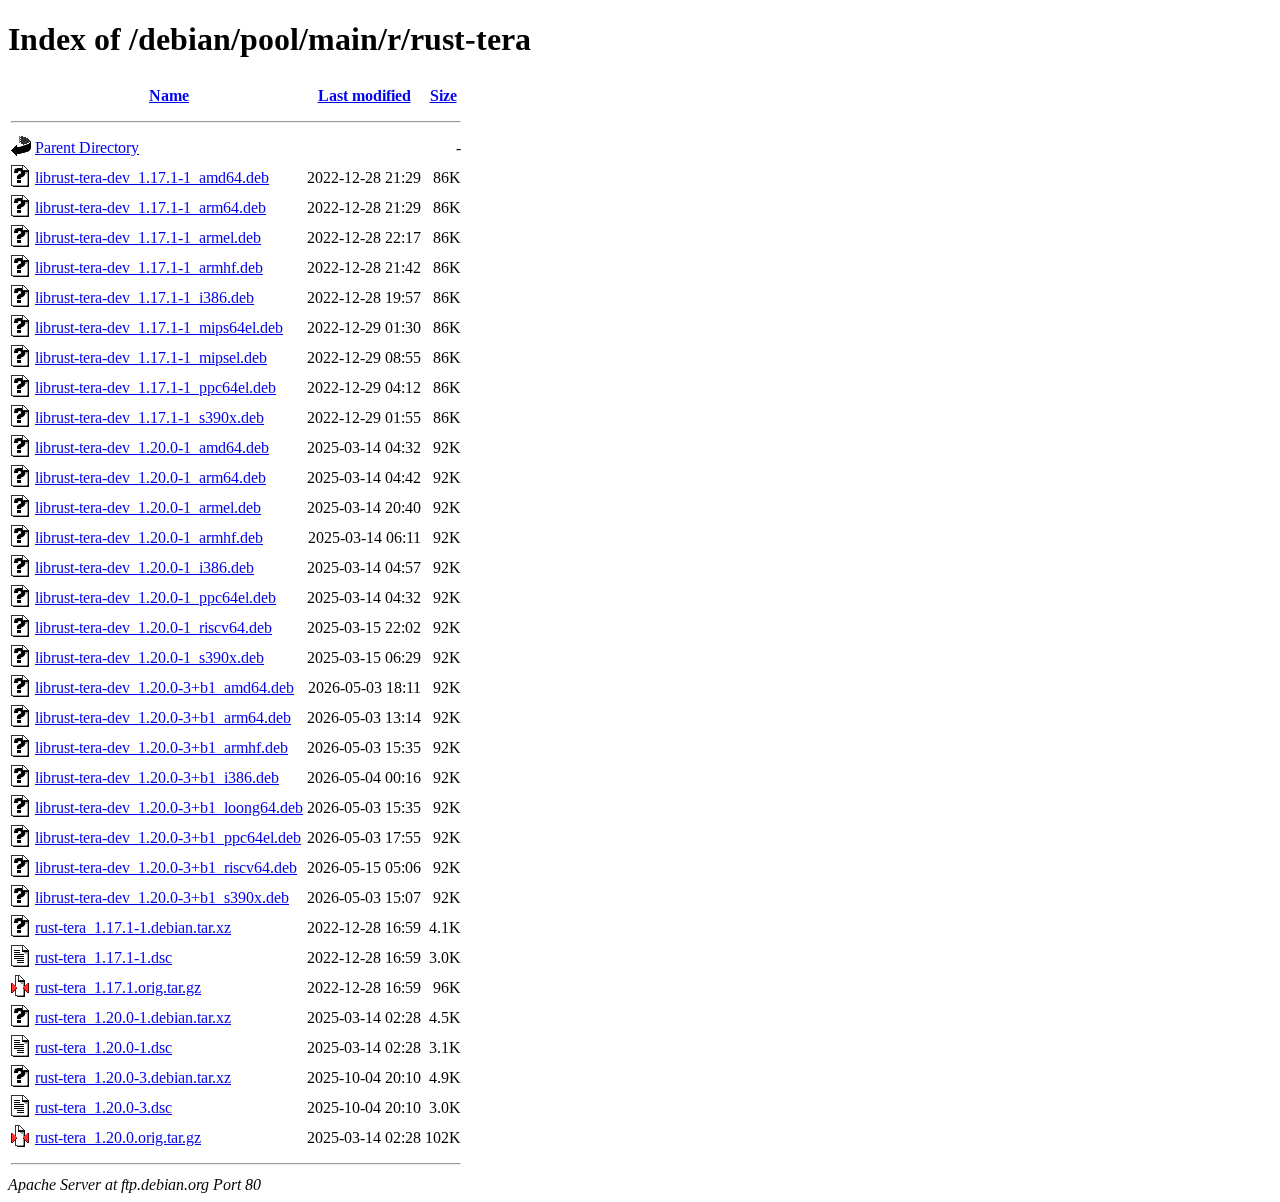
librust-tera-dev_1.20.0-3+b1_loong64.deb (169, 807)
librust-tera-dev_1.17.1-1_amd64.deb (152, 177)
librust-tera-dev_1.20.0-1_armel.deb (148, 507)
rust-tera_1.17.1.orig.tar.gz (118, 987)
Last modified (364, 95)
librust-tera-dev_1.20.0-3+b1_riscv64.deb (166, 867)
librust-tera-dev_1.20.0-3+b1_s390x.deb (162, 897)
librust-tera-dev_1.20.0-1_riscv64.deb (153, 627)
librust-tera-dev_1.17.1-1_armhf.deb (149, 267)
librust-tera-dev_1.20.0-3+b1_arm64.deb (163, 717)
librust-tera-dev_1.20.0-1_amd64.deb (152, 447)
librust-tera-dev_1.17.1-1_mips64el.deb (159, 327)
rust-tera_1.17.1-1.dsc (103, 957)
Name (169, 95)
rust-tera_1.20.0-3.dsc (103, 1107)
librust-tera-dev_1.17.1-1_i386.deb (144, 297)
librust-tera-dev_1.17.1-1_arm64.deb (150, 207)
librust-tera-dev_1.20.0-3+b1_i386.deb (157, 777)
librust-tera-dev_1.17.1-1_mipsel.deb (151, 357)
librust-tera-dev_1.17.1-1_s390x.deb (149, 417)
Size (443, 95)
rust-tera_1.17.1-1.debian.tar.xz (133, 927)
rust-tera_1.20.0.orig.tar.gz (118, 1137)
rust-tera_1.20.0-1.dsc (103, 1047)
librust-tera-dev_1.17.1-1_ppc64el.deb (155, 387)
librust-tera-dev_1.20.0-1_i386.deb (144, 567)
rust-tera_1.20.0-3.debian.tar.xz (133, 1077)
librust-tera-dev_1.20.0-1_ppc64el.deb (155, 597)
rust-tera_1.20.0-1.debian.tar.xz (133, 1017)
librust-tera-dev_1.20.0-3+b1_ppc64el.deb (168, 837)
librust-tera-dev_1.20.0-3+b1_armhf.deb (161, 747)
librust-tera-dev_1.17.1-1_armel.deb (148, 237)
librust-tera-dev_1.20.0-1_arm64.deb (150, 477)
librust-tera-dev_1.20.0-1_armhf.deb (149, 537)
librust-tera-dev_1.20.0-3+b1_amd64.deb (164, 687)
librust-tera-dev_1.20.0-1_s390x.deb (149, 657)
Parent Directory (87, 147)
